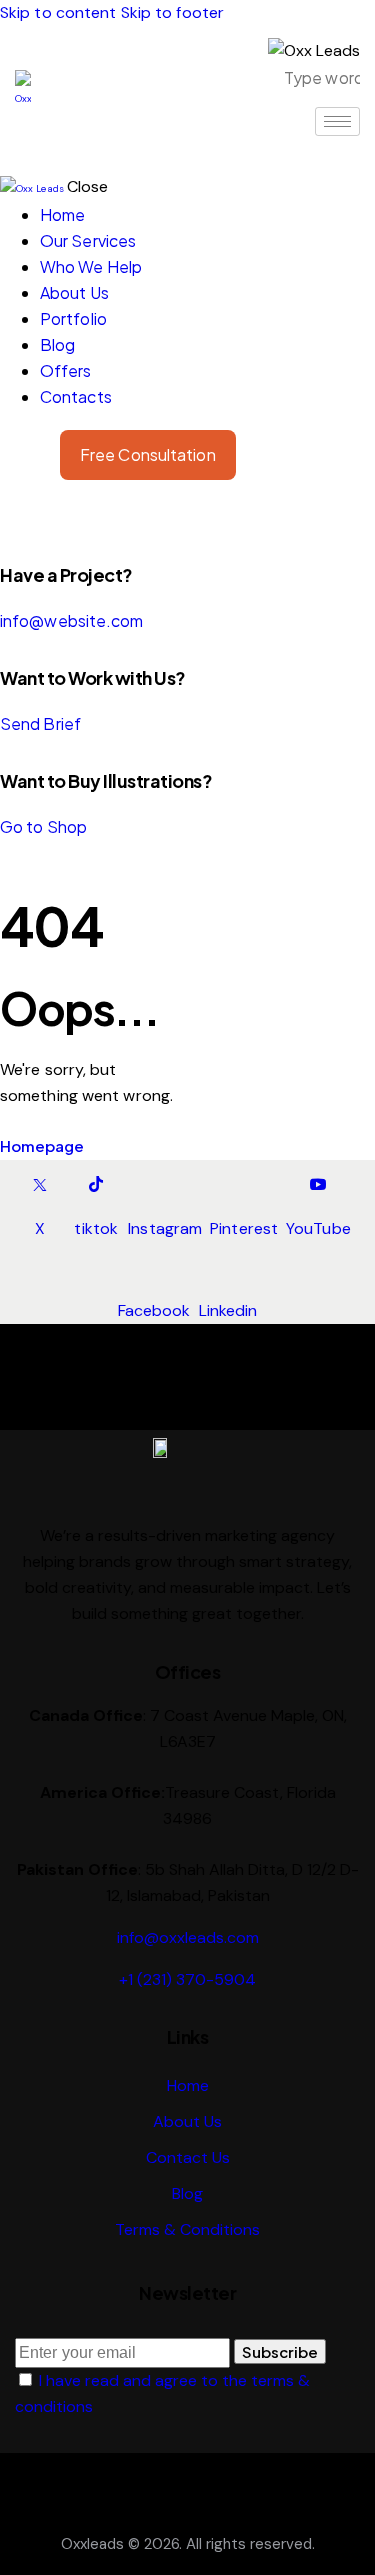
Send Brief (40, 723)
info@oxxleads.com (188, 1937)
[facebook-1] (11, 517)
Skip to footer (172, 12)
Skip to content (58, 12)
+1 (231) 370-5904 (187, 1979)
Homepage (42, 1145)
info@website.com (72, 620)
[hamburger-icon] (337, 121)
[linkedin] (33, 517)
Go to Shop (43, 826)
